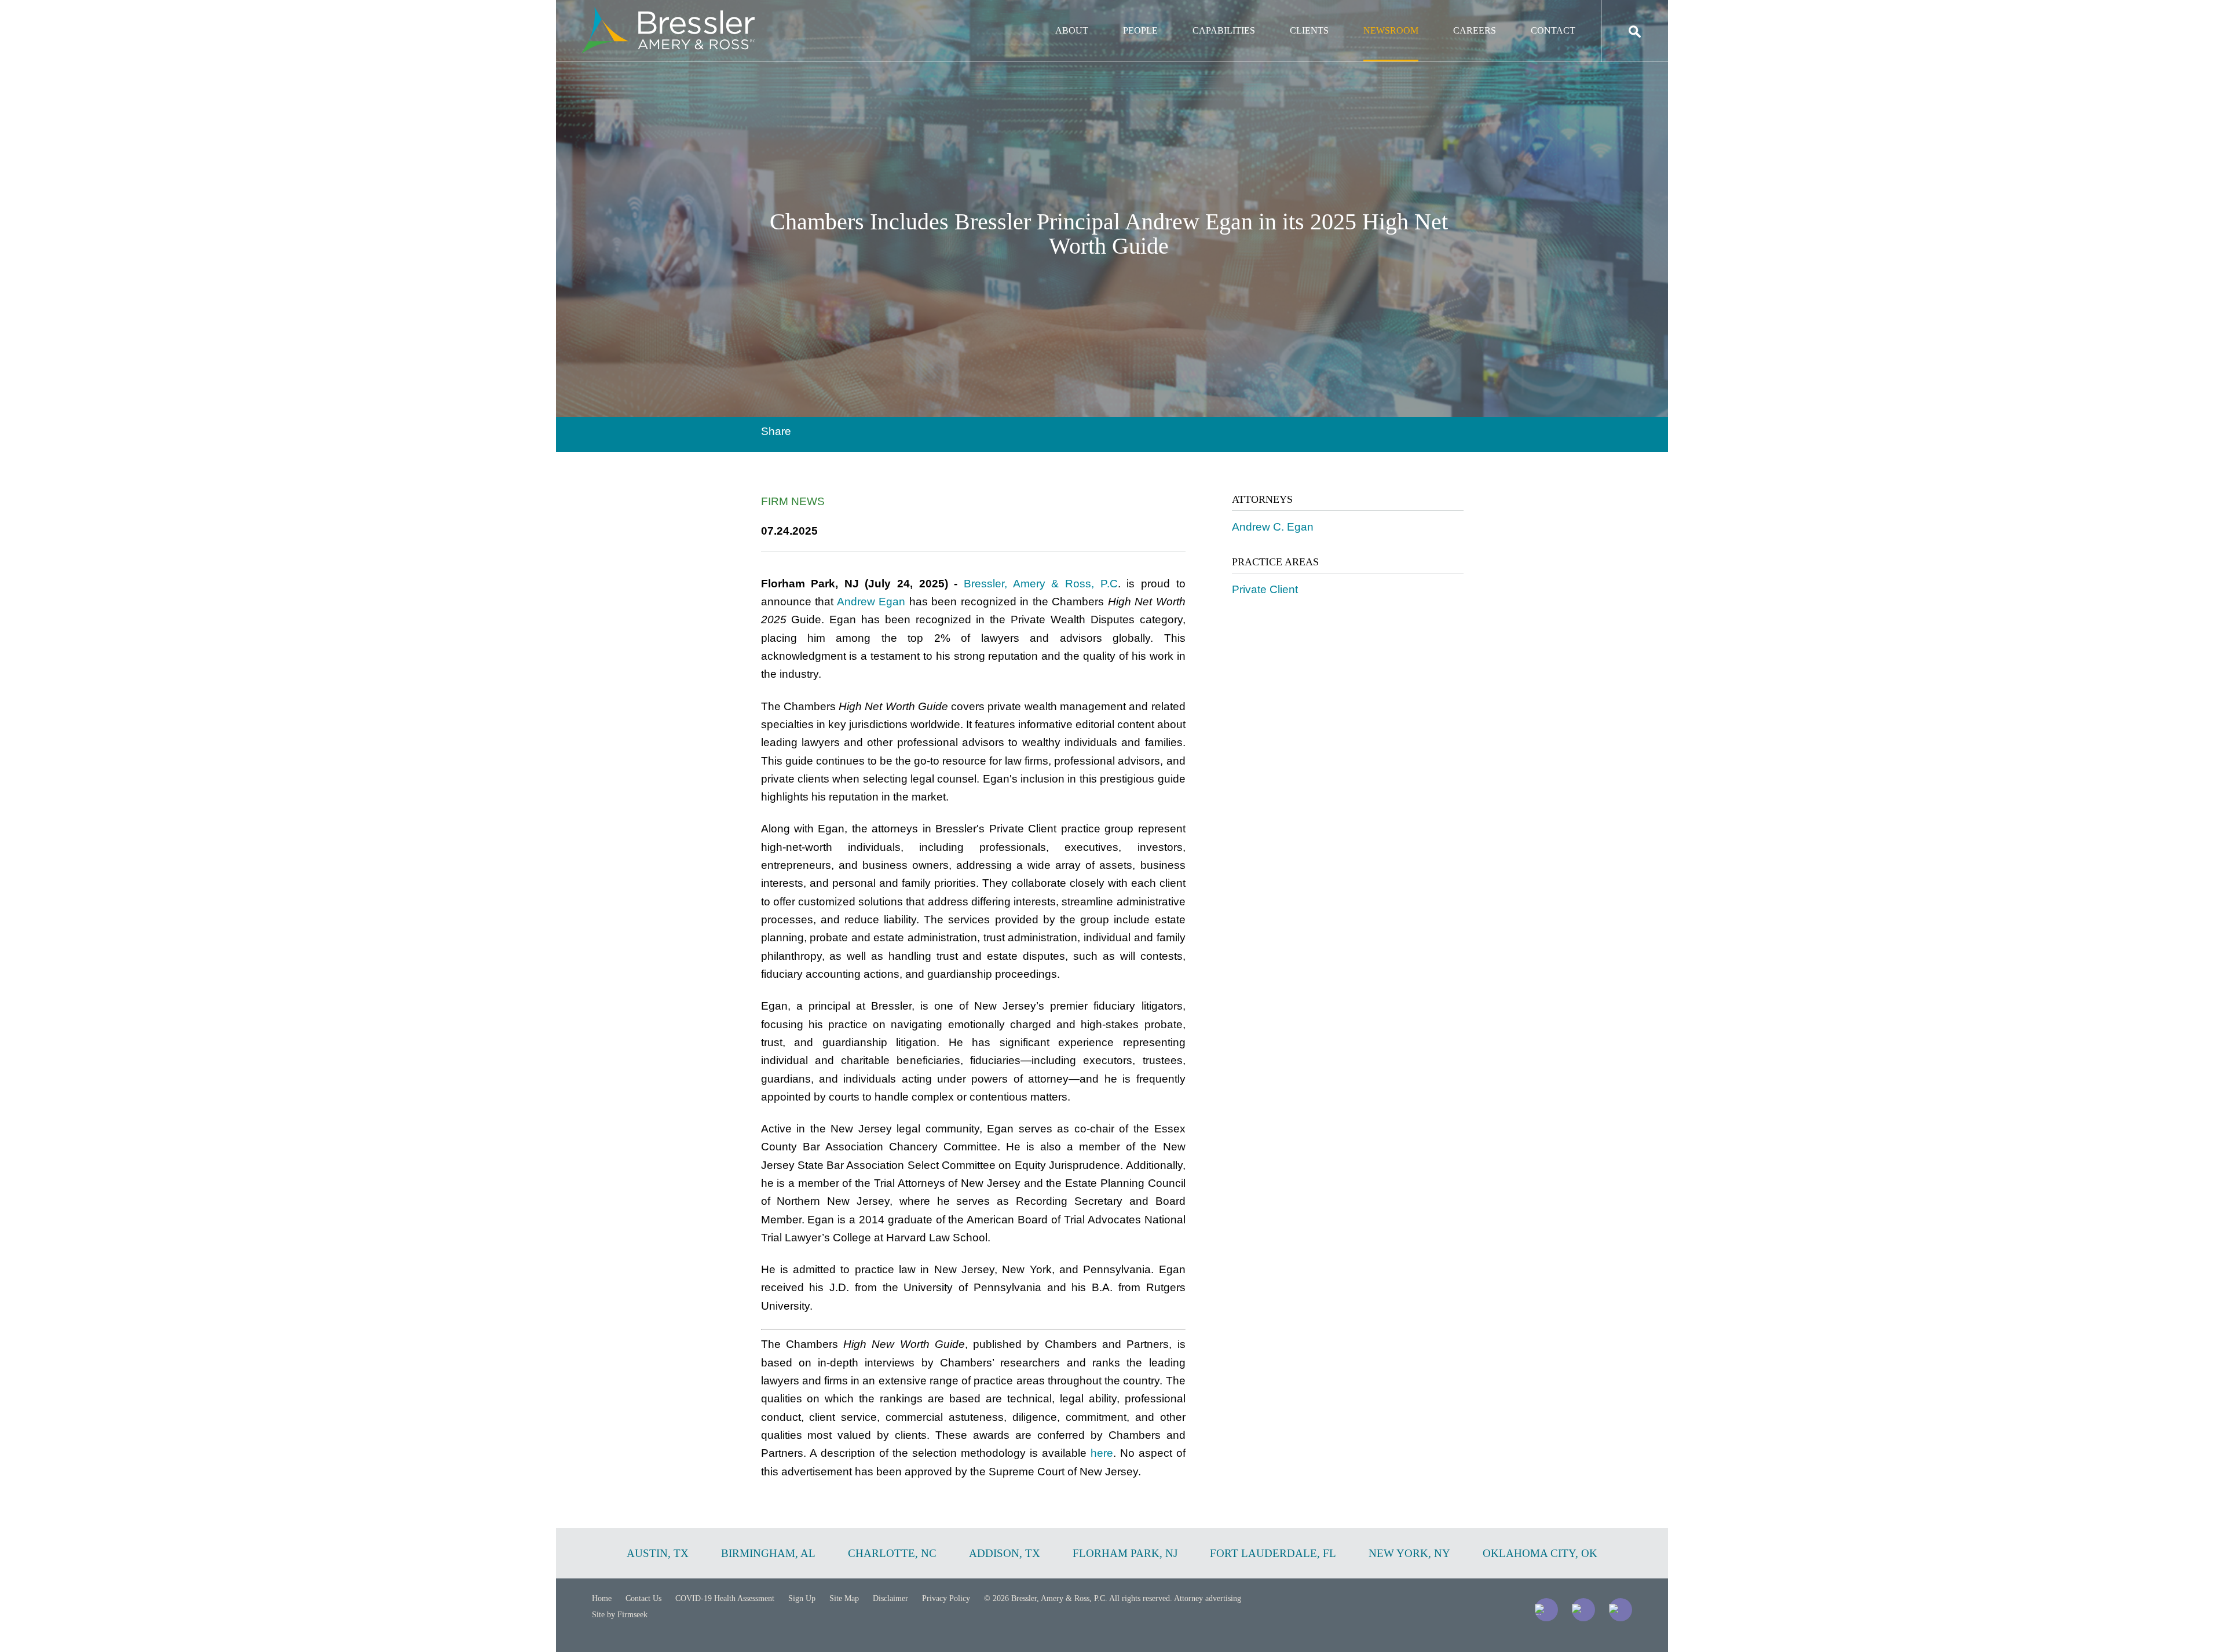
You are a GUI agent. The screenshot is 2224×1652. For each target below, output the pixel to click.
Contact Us (643, 1598)
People (1140, 30)
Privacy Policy (946, 1598)
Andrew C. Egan (1273, 527)
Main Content (1070, 15)
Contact (1553, 30)
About (1072, 30)
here (1102, 1453)
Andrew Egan (871, 602)
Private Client (1265, 589)
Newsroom (1391, 30)
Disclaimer (890, 1598)
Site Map (844, 1598)
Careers (1475, 30)
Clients (1309, 30)
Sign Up (802, 1598)
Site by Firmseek (620, 1615)
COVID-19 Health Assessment (725, 1598)
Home (602, 1598)
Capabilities (1224, 30)
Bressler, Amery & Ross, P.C (1041, 584)
